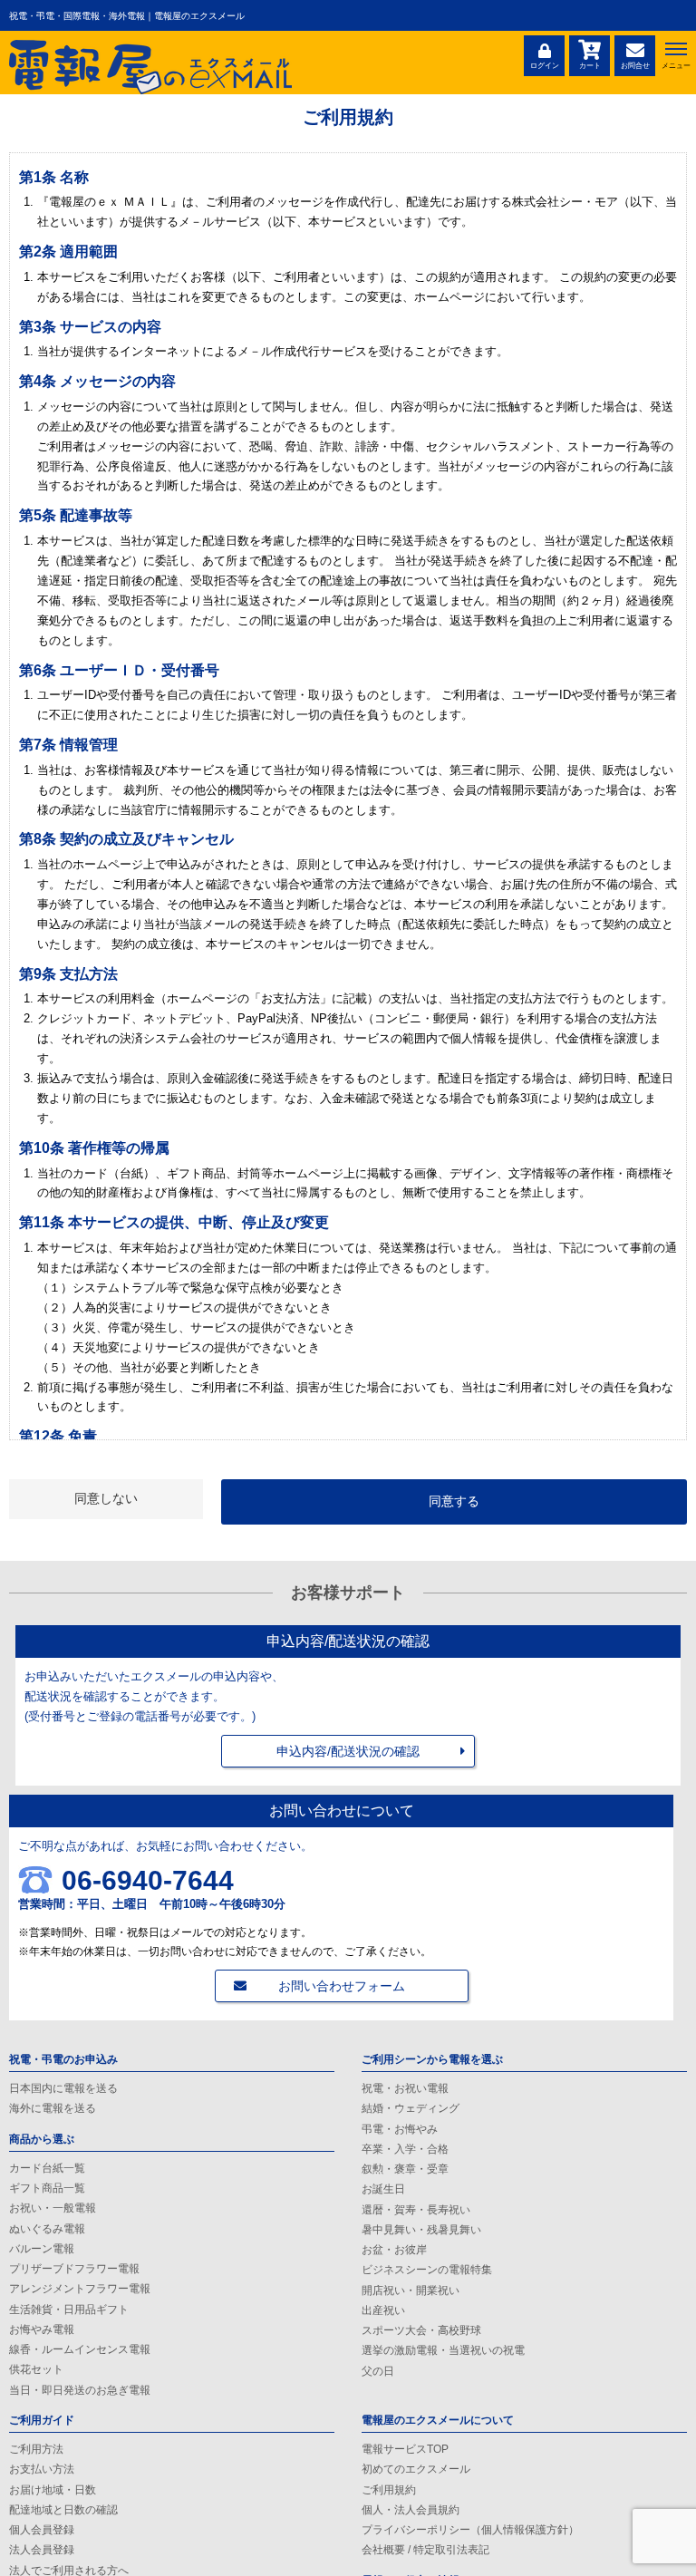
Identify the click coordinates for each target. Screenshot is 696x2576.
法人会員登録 (42, 2550)
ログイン (545, 66)
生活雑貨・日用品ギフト (69, 2310)
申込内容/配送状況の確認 (348, 1751)
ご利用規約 (389, 2490)
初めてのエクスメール (416, 2469)
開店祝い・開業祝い (411, 2290)
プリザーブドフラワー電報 (74, 2269)
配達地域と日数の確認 (63, 2510)
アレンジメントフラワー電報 (80, 2289)
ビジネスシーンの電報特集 (427, 2270)
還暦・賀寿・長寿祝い (416, 2210)
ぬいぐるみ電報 (47, 2229)
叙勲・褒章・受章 (405, 2169)
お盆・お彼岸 (394, 2250)
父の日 (378, 2371)
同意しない (106, 1498)
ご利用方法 (36, 2449)
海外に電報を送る (53, 2108)
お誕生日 (383, 2189)
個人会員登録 (42, 2530)
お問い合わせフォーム (342, 1986)
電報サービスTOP (405, 2449)
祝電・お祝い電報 (405, 2088)
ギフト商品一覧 (47, 2188)
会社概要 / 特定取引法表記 (425, 2550)
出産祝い (383, 2310)
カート (590, 66)
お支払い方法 (42, 2469)
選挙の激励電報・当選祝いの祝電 (443, 2350)
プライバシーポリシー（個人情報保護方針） (470, 2530)
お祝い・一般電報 (53, 2208)
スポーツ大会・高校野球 (421, 2330)
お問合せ (635, 66)
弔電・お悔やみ (400, 2129)
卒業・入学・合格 (405, 2149)
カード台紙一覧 (47, 2168)
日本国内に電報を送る (63, 2088)
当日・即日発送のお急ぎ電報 (80, 2390)
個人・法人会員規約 (411, 2510)
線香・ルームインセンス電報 (80, 2349)
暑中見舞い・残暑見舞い (421, 2230)
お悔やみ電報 (42, 2329)
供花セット (36, 2369)
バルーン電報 (42, 2249)
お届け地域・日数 (53, 2490)
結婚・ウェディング (411, 2108)
